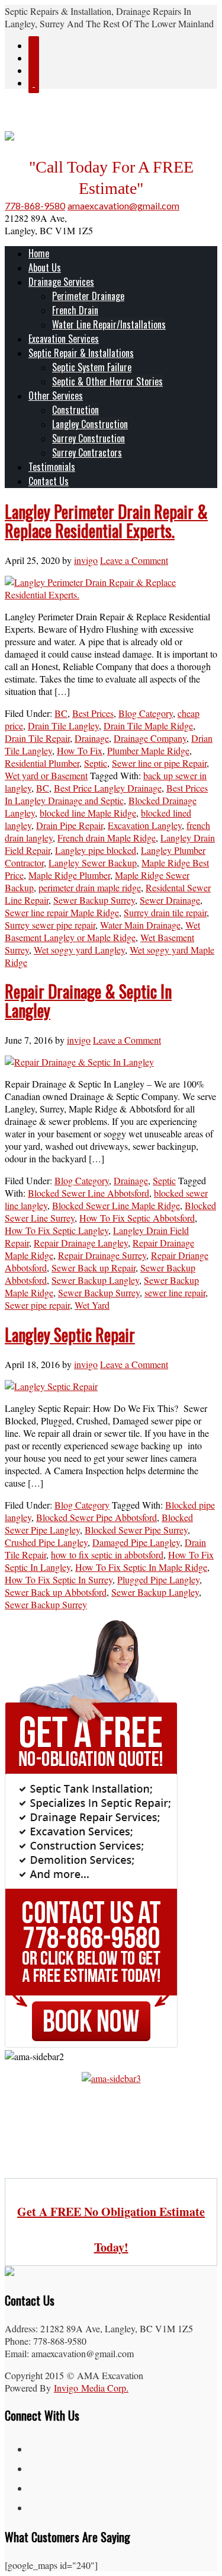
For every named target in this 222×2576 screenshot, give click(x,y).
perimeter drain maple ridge (90, 887)
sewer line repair (175, 1292)
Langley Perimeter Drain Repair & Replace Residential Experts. (106, 521)
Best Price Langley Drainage (108, 788)
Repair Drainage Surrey (102, 1255)
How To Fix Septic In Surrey (59, 1579)
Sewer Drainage (170, 900)
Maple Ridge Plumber (69, 875)
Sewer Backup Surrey (94, 900)
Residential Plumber (42, 763)
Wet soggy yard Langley (79, 950)
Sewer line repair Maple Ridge (62, 912)
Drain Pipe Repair (70, 825)
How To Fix (80, 750)
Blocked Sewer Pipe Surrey (136, 1530)
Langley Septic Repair (70, 1335)
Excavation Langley (145, 825)
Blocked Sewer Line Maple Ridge (116, 1205)
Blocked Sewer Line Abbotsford (89, 1193)
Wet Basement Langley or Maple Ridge (102, 931)
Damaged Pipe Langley (136, 1542)
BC (61, 713)
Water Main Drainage (140, 925)
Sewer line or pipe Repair (159, 763)
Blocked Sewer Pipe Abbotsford (96, 1517)
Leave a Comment (134, 560)
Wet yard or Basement (46, 775)
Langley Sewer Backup (93, 863)
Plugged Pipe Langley (158, 1579)
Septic (96, 763)
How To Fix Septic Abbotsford (137, 1218)
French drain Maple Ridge (107, 838)
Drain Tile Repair (37, 738)
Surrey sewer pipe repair (50, 925)
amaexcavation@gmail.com (123, 205)
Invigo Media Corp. (91, 2388)
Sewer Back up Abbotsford (56, 1592)
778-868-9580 (35, 205)
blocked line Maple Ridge (88, 813)
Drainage (92, 738)
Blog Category (146, 713)
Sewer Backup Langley (95, 1280)
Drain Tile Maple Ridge (148, 726)
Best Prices (93, 713)
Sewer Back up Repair (94, 1268)
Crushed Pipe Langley (46, 1542)
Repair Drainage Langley (81, 1243)
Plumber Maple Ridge (148, 750)
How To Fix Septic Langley (57, 1230)
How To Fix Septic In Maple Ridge (141, 1567)
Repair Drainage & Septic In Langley (88, 1001)
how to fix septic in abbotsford (107, 1555)
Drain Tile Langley (63, 726)
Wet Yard (92, 1305)
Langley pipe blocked (96, 850)
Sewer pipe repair (37, 1305)
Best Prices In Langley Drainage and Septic (106, 794)
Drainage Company (150, 738)
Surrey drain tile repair (165, 912)
